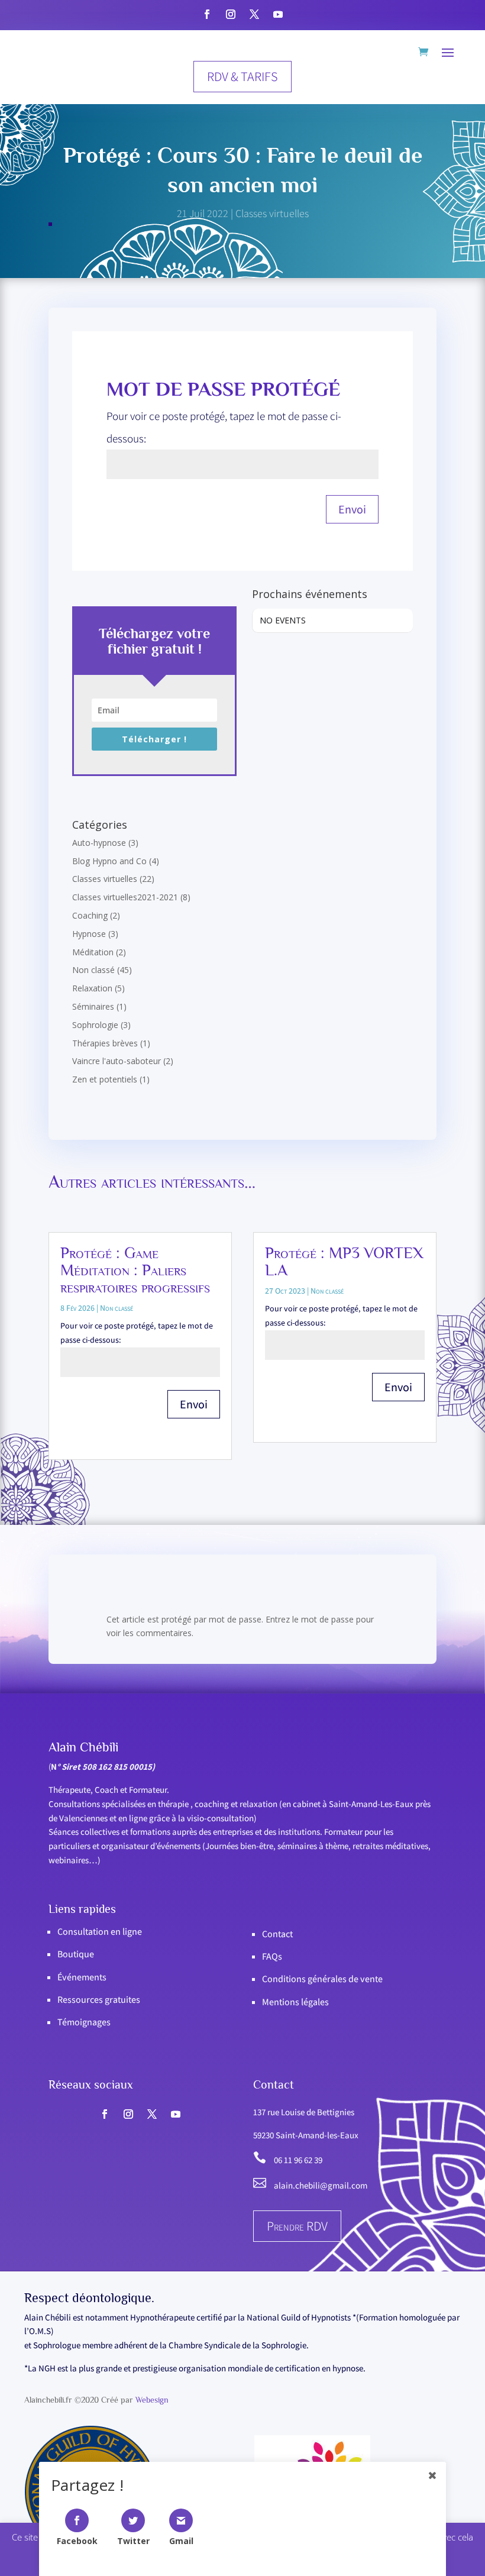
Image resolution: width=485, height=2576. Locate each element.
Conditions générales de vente (322, 1979)
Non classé (93, 970)
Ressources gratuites (99, 2000)
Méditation (93, 952)
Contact (277, 1934)
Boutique (76, 1954)
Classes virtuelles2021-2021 (125, 897)
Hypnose (89, 934)
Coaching (90, 915)
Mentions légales (295, 2002)
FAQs (272, 1956)
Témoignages (84, 2022)
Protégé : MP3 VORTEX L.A (344, 1261)
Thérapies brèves (105, 1043)
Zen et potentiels (105, 1079)
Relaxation (92, 988)
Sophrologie (95, 1025)
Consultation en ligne (100, 1932)
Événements (82, 1977)
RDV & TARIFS (242, 76)
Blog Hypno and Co (109, 861)
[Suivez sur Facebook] (207, 14)
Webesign (152, 2400)
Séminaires (93, 1006)
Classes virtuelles (272, 213)
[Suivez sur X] (254, 14)
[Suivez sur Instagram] (231, 14)
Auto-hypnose (99, 843)
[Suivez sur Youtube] (278, 14)
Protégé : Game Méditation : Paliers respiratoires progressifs (135, 1270)
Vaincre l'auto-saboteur (117, 1061)
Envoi (352, 509)
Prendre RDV (297, 2226)
